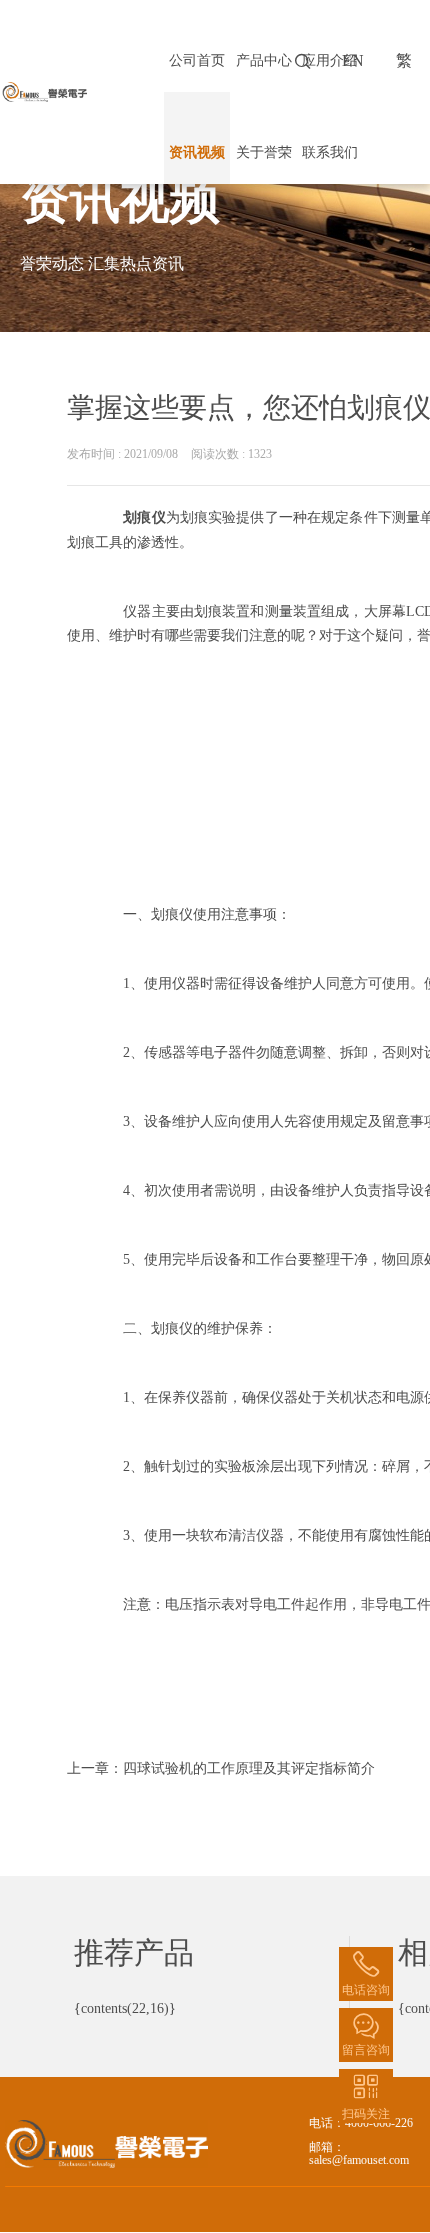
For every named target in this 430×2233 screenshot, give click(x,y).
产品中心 (264, 60)
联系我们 (330, 152)
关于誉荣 (264, 152)
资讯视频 (197, 152)
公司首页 (197, 60)
